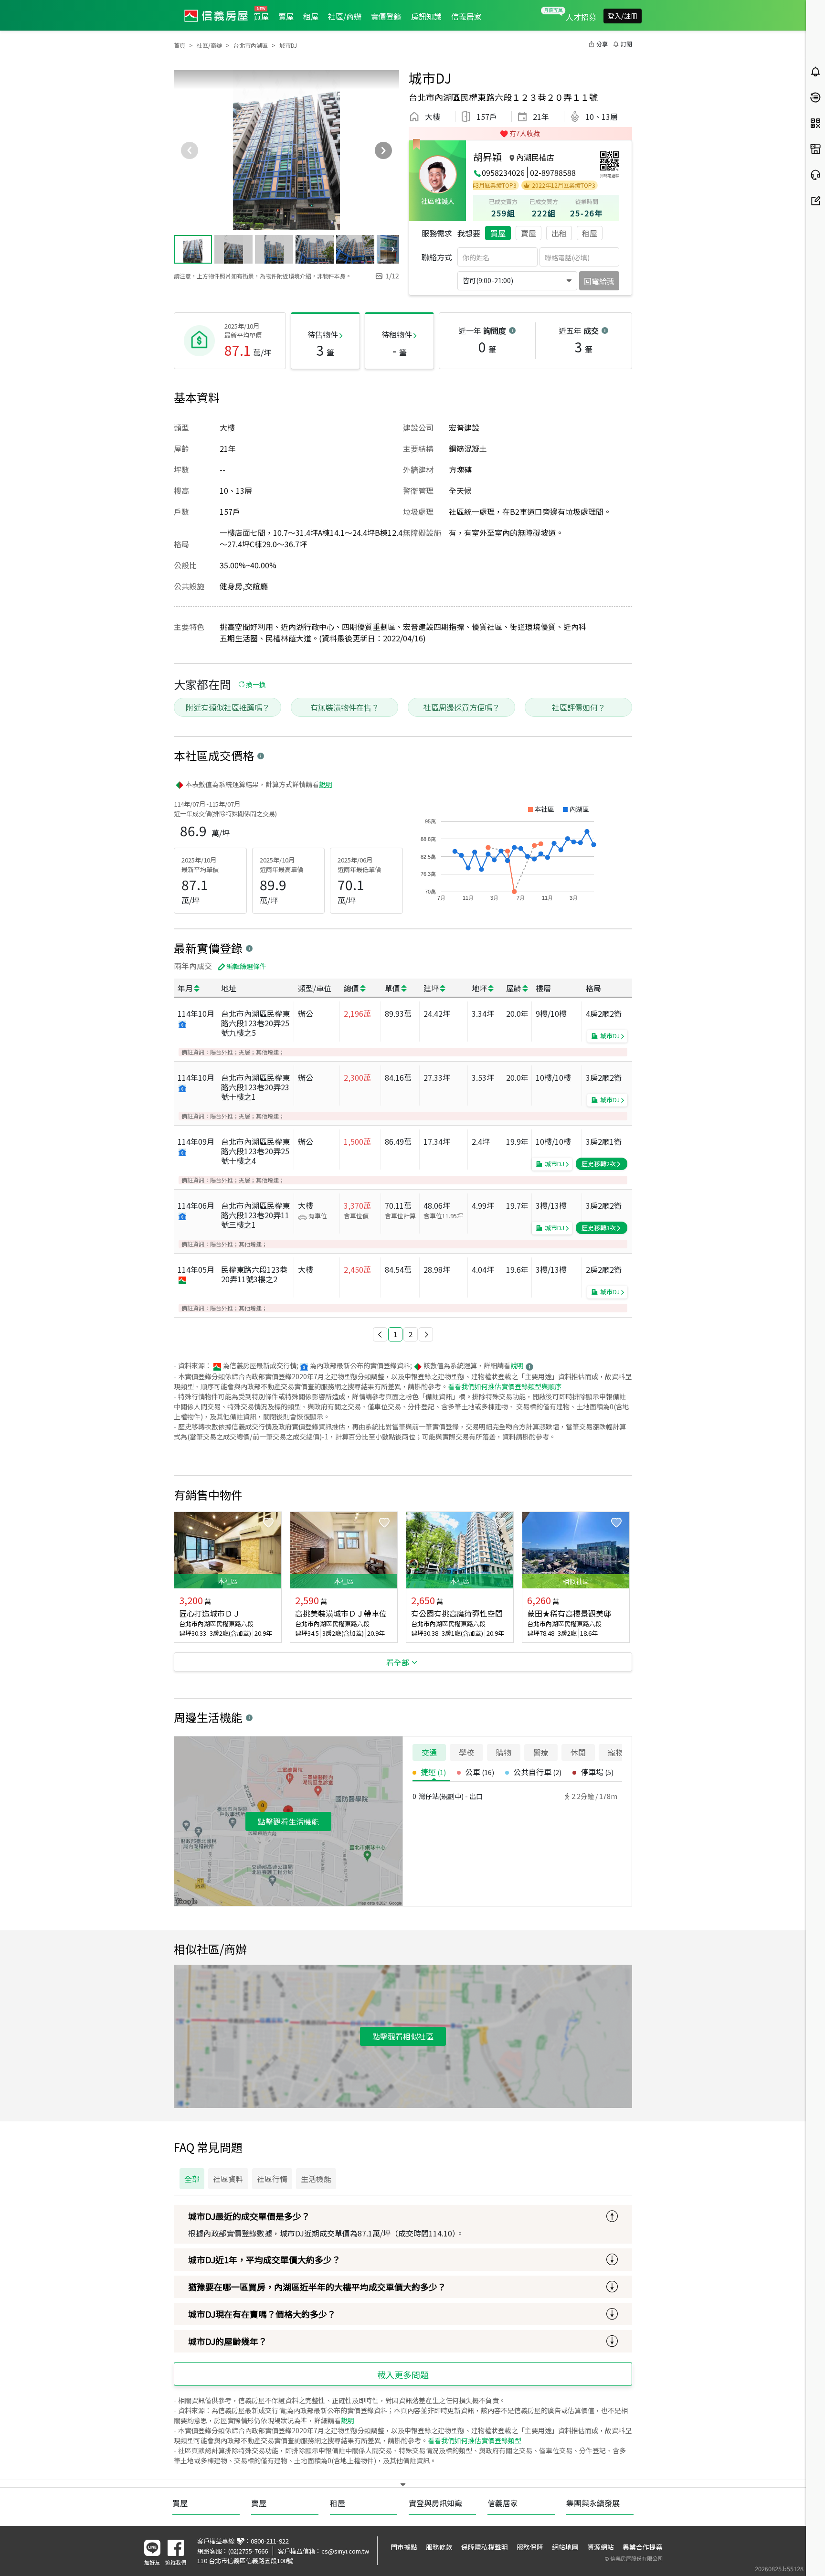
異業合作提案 (643, 2547)
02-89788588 (553, 172)
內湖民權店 (535, 157)
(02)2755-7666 (248, 2551)
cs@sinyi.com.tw (345, 2551)
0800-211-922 (270, 2541)
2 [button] (411, 1334)
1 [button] (395, 1334)
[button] (380, 1334)
